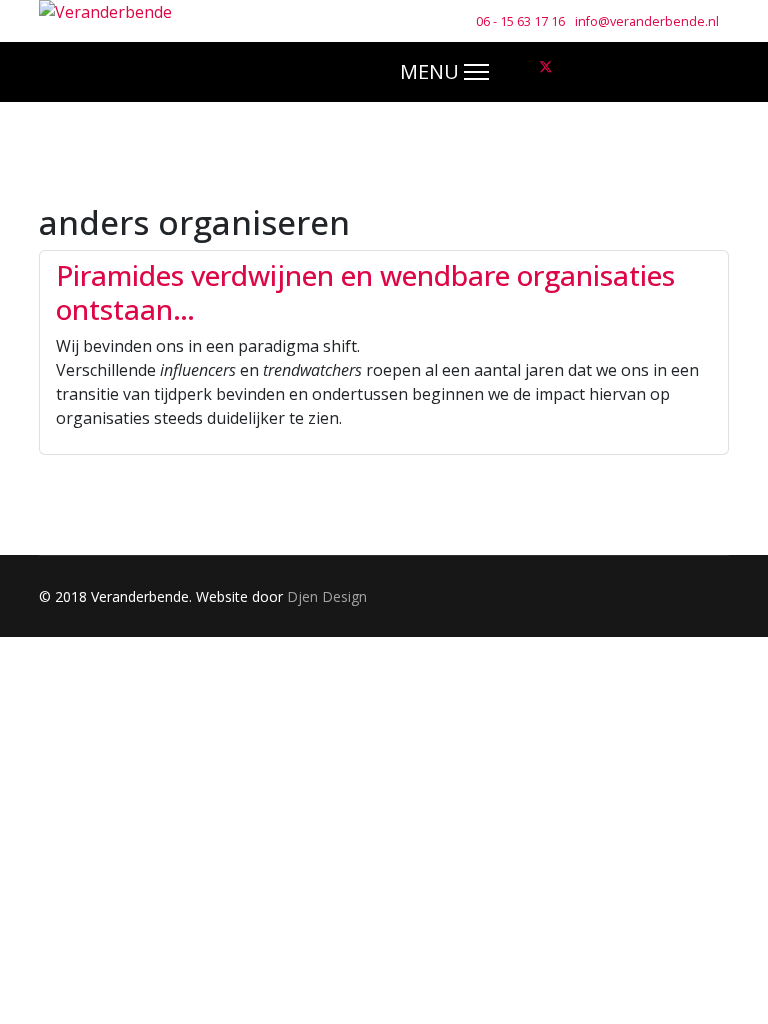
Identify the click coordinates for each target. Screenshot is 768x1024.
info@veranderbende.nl (647, 21)
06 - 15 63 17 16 (520, 21)
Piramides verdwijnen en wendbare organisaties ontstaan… (365, 292)
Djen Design (327, 596)
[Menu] (444, 72)
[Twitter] (546, 67)
